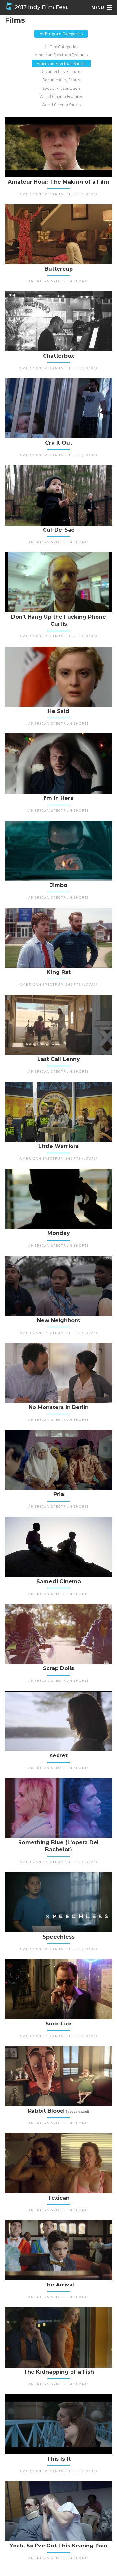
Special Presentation (61, 88)
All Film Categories (61, 47)
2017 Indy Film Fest (41, 7)
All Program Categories (61, 34)
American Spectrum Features (61, 55)
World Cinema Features (61, 96)
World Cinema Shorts (61, 105)
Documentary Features (61, 71)
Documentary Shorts (61, 80)
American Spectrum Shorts (61, 63)
